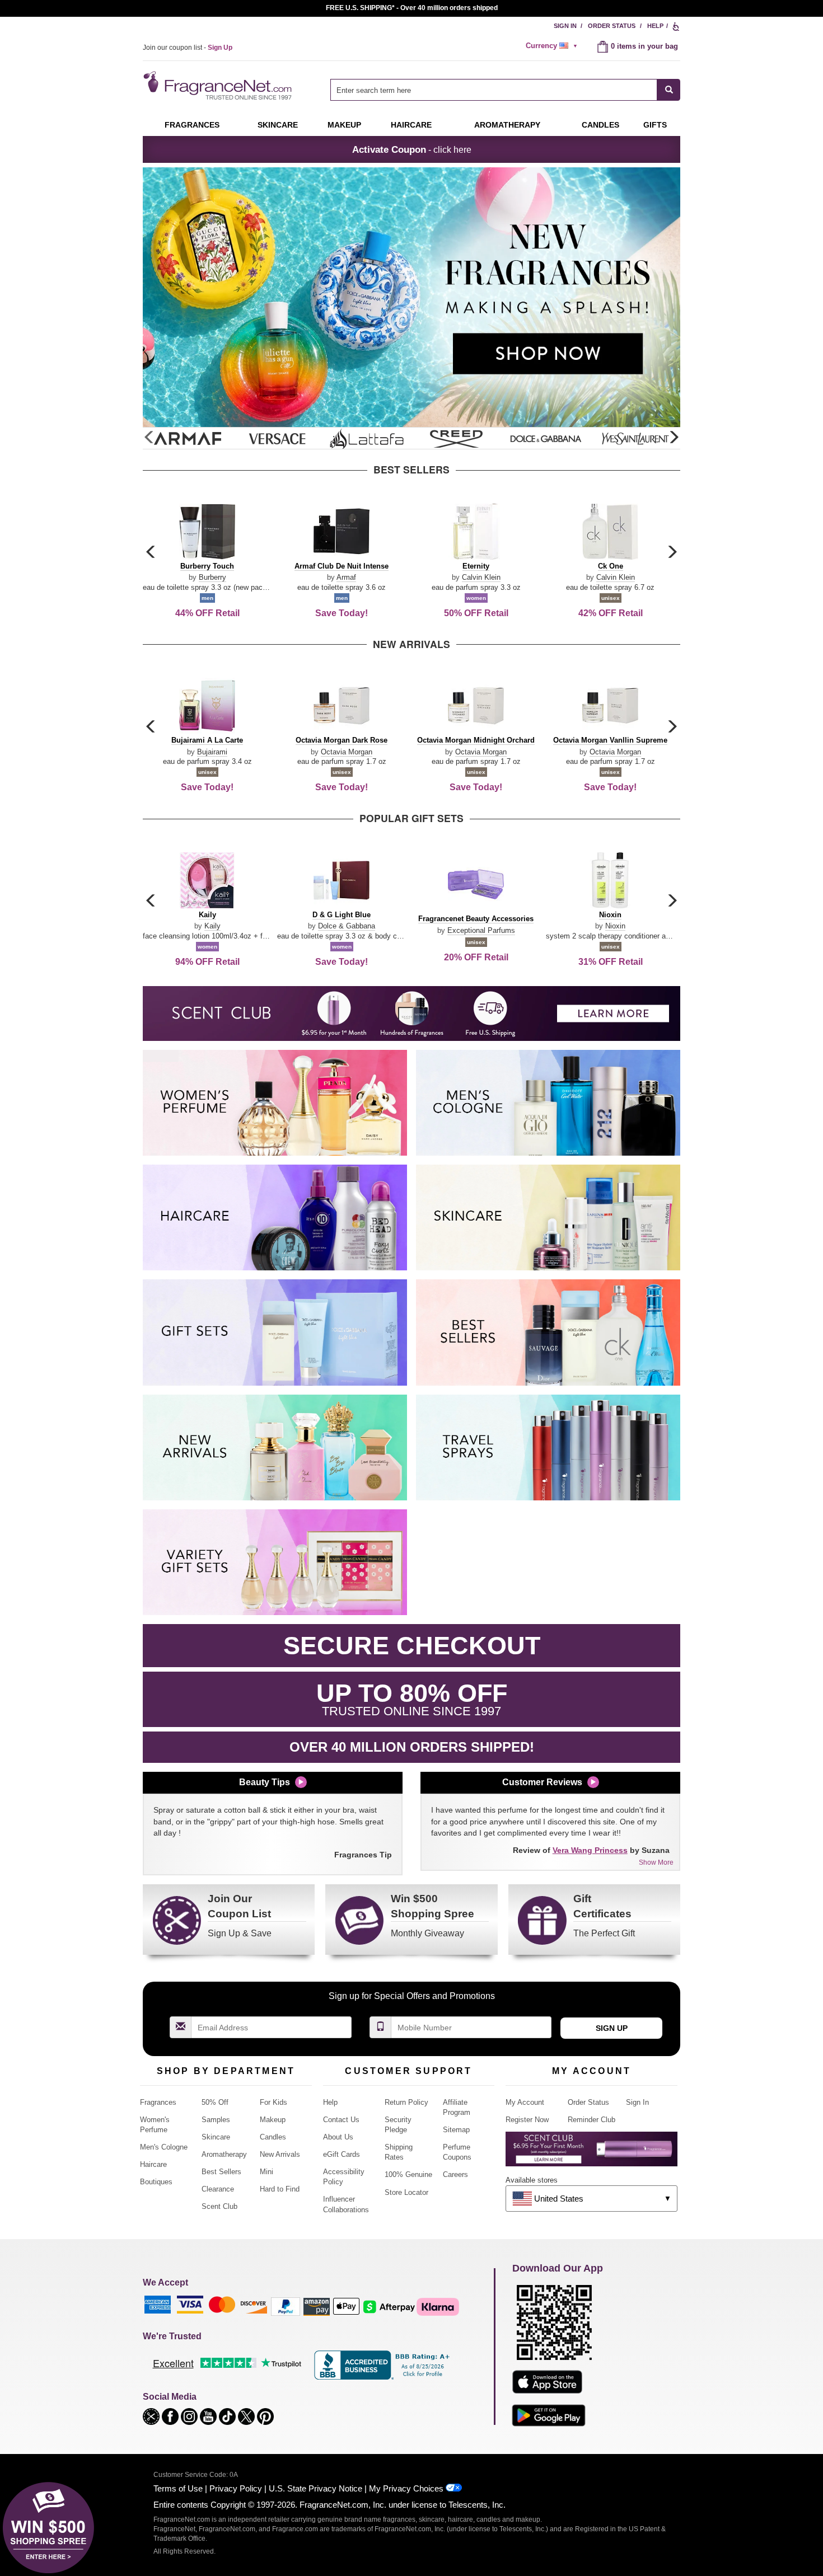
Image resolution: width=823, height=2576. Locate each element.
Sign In (565, 26)
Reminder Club (591, 2120)
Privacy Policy (236, 2488)
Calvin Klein (481, 577)
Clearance (218, 2189)
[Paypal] (286, 2306)
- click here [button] (412, 149)
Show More (656, 1862)
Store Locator (406, 2192)
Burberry (212, 577)
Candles (273, 2137)
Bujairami (212, 752)
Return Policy (406, 2102)
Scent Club (219, 2206)
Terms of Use (178, 2488)
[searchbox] (494, 90)
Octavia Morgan (347, 752)
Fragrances (192, 125)
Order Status (612, 26)
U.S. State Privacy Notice (315, 2488)
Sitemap (456, 2130)
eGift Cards (342, 2154)
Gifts (655, 125)
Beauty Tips (265, 1782)
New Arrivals (280, 2154)
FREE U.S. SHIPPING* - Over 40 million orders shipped (412, 8)
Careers (455, 2174)
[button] (674, 438)
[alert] (553, 46)
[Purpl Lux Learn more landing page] (591, 2153)
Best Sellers (221, 2172)
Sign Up (612, 2028)
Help (655, 26)
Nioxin (615, 926)
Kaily (212, 926)
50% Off (215, 2102)
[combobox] (505, 90)
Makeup (344, 125)
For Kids (273, 2102)
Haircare (411, 125)
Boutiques (156, 2182)
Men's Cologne (164, 2147)
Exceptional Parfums (481, 930)
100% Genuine (408, 2174)
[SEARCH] (669, 90)
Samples (216, 2120)
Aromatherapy (224, 2154)
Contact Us (341, 2120)
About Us (338, 2137)
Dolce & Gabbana (347, 926)
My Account (525, 2102)
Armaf (346, 577)
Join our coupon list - (188, 48)
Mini (266, 2172)
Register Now (527, 2120)
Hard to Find (280, 2189)
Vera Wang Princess (590, 1850)
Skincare (278, 125)
